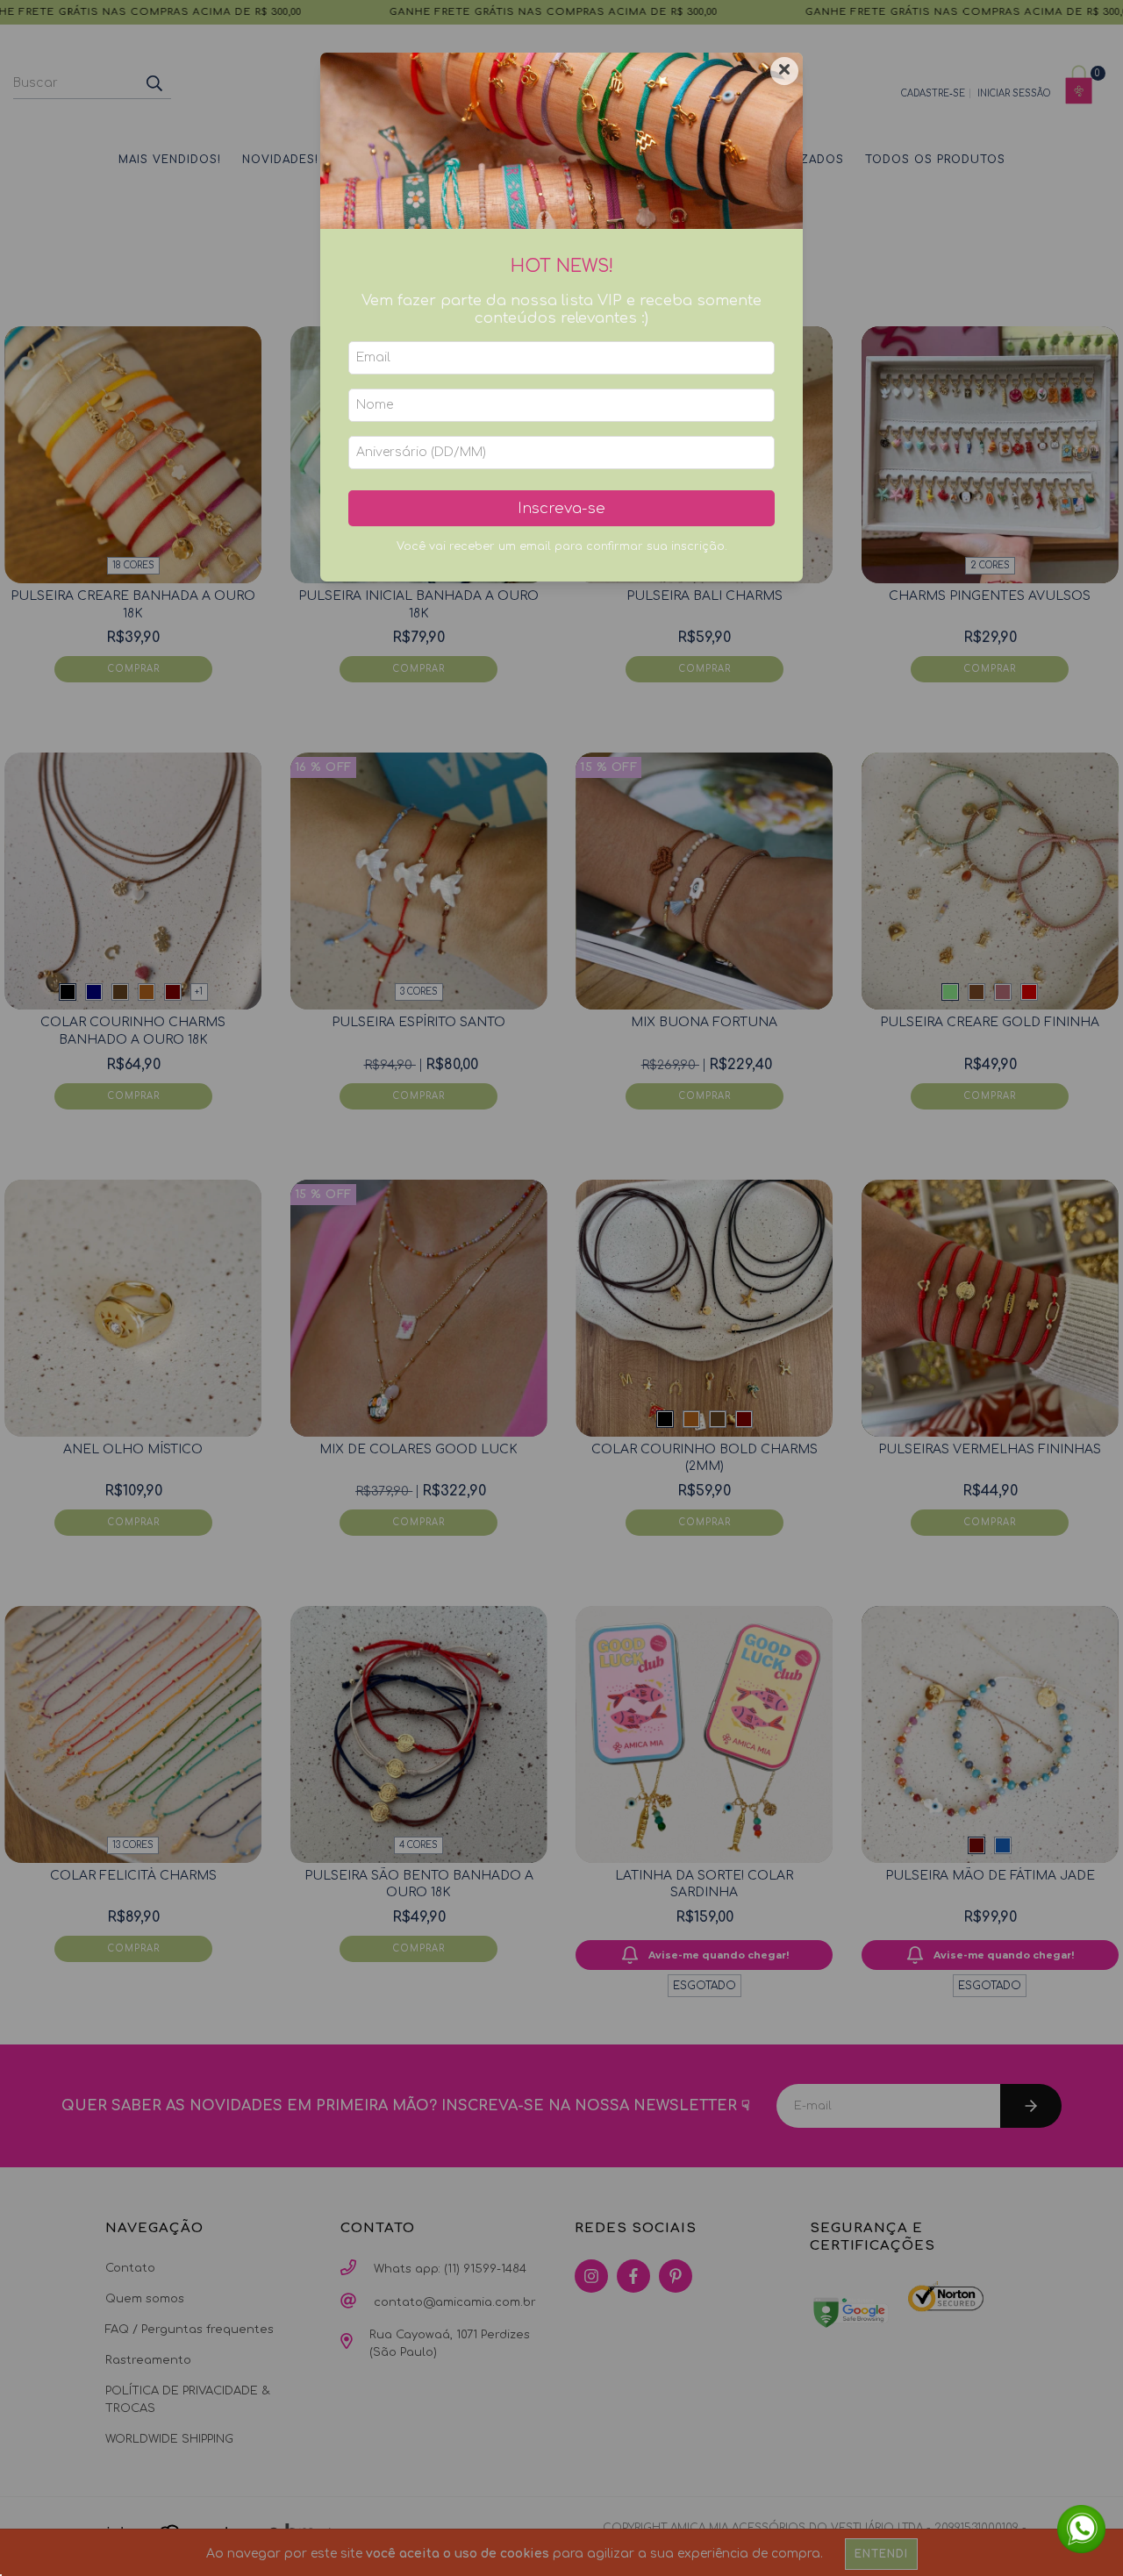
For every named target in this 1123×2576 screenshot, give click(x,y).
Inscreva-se (561, 508)
